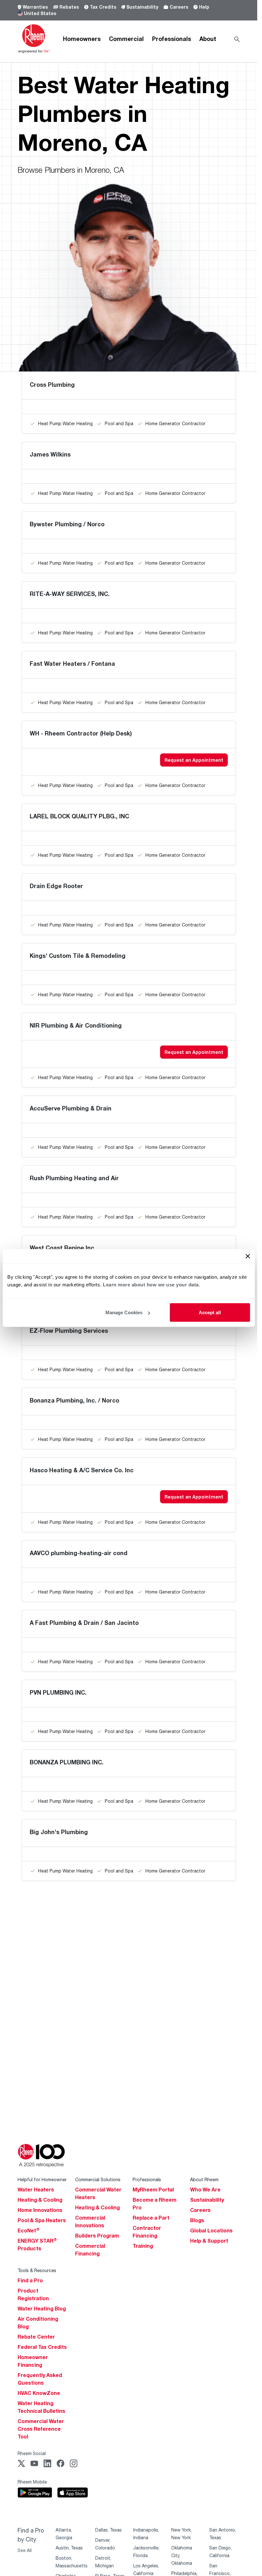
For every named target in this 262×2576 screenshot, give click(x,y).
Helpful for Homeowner (42, 2179)
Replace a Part (151, 2218)
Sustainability (142, 7)
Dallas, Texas (108, 2530)
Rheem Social (32, 2453)
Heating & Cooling (40, 2200)
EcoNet (29, 2230)
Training (143, 2246)
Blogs (197, 2220)
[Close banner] (248, 1256)
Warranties (35, 7)
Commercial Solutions (98, 2179)
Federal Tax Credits (42, 2347)
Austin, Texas (69, 2548)
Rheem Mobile (32, 2482)
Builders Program (97, 2236)
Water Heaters (36, 2190)
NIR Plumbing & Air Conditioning (76, 1025)
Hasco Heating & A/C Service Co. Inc (82, 1470)
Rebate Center (36, 2337)
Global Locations (211, 2230)
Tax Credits (103, 7)
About (208, 39)
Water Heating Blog (42, 2309)
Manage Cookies (124, 1312)
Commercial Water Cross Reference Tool (41, 2429)
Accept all (210, 1312)
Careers (179, 7)
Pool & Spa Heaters (42, 2220)
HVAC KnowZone (39, 2393)
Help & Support (209, 2241)
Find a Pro (30, 2280)
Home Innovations (40, 2210)
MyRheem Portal (153, 2190)
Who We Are (205, 2190)
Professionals (172, 39)
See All (25, 2550)
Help (204, 7)
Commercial (126, 39)
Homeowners (82, 39)
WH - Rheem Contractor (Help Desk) (81, 733)
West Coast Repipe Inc (62, 1248)
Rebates (69, 7)
